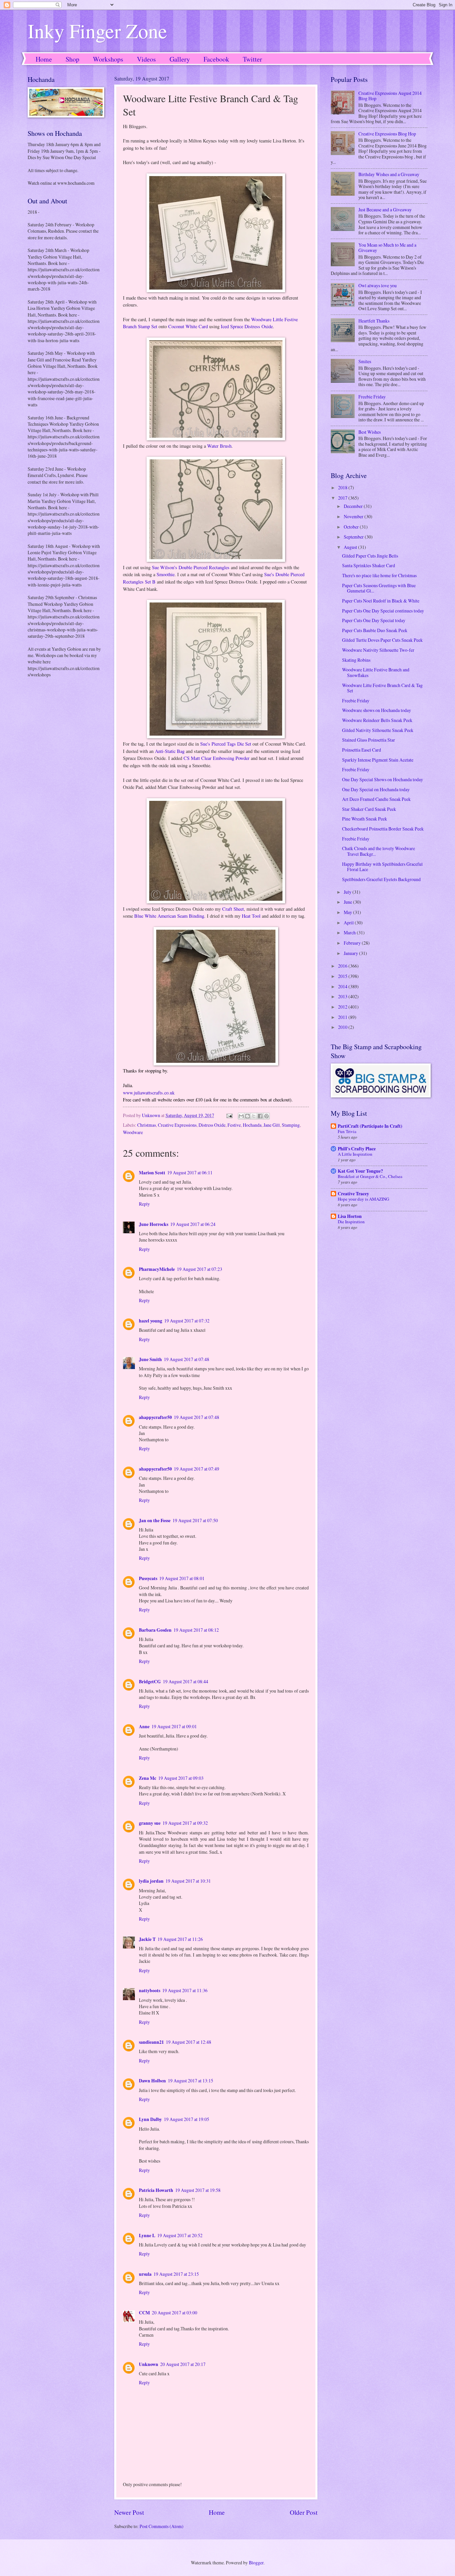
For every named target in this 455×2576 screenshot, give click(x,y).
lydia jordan (151, 1881)
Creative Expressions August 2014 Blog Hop (390, 96)
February (353, 943)
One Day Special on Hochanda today (376, 789)
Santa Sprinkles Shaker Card (369, 565)
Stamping (291, 1125)
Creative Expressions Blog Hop (387, 134)
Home (44, 59)
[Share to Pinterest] (266, 1116)
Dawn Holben (152, 2081)
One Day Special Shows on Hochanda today (383, 779)
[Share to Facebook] (260, 1116)
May (348, 912)
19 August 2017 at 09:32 (185, 1823)
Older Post (304, 2512)
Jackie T (147, 1939)
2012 (343, 1007)
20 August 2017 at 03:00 (175, 2313)
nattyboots (150, 1991)
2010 (343, 1027)
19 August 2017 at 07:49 (197, 1469)
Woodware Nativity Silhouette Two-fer (378, 650)
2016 (343, 966)
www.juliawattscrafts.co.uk (149, 1093)
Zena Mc (148, 1778)
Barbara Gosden (155, 1630)
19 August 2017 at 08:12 (196, 1630)
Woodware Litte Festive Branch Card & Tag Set (382, 688)
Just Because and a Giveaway (385, 210)
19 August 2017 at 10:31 (188, 1881)
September (354, 537)
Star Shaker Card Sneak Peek (369, 809)
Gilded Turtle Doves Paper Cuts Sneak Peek (382, 640)
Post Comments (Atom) (162, 2526)
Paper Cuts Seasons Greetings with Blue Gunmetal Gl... (379, 588)
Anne (144, 1727)
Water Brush (219, 446)
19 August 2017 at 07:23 (200, 1269)
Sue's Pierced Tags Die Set (226, 744)
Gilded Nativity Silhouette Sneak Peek (378, 730)
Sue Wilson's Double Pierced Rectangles (191, 567)
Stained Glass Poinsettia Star (369, 740)
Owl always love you (378, 285)
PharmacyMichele (157, 1269)
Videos (146, 59)
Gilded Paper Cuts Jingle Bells (370, 556)
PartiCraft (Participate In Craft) (370, 1126)
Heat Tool (251, 916)
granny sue (150, 1823)
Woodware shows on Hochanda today (377, 710)
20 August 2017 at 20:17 (183, 2364)
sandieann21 (151, 2042)
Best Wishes (370, 432)
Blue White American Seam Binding (169, 916)
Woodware (133, 1132)
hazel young (151, 1321)
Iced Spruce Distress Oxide (247, 326)
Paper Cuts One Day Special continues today (383, 611)
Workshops (108, 59)
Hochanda (252, 1125)
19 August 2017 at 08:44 (186, 1681)
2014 (343, 986)
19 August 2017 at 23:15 (176, 2274)
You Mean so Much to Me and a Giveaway (387, 248)
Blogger (256, 2563)
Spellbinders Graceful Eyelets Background (381, 879)
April (349, 923)
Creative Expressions (177, 1125)
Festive (234, 1125)
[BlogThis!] (247, 1116)
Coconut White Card (188, 326)
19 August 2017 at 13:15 (191, 2081)
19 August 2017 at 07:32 (187, 1321)
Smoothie (166, 574)
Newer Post (129, 2512)
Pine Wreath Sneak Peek (365, 819)
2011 (343, 1017)
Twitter (252, 59)
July (348, 892)
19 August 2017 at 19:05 (187, 2119)
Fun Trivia (347, 1131)
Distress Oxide (212, 1125)
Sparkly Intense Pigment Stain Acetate (378, 760)
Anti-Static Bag (170, 751)
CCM (144, 2313)
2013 (343, 996)
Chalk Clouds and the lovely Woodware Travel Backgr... (379, 851)
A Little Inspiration (355, 1154)
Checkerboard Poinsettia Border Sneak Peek (383, 829)
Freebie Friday (372, 397)
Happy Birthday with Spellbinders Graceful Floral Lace (382, 867)
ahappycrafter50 (155, 1417)
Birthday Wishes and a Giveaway (389, 174)
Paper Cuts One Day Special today (374, 620)
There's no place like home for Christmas (379, 575)
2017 (343, 498)
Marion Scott (152, 1173)
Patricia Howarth (156, 2190)
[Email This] (241, 1116)
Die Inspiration (351, 1222)
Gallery (180, 59)
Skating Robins (356, 660)
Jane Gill (272, 1125)
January (351, 953)
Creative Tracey (353, 1194)
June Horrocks (154, 1224)
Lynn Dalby (150, 2119)
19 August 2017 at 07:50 (195, 1520)
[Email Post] (229, 1115)
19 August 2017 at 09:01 (174, 1726)
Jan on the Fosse (155, 1521)
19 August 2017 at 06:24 (193, 1224)
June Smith (150, 1359)
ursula (145, 2274)
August (351, 547)
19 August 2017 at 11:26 (180, 1939)
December (354, 506)
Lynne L (147, 2235)
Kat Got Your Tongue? (360, 1171)
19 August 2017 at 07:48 (187, 1359)
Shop (72, 59)
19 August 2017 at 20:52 (180, 2235)
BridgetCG (150, 1682)
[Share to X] (254, 1116)
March (350, 933)
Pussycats (148, 1578)
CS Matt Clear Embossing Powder (217, 758)
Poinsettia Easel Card (362, 750)
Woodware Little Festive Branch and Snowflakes (376, 672)
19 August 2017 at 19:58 (198, 2190)
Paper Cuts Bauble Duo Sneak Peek (375, 630)
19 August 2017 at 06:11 (190, 1172)
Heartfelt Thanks (374, 321)
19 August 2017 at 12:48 (189, 2042)
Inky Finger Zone (97, 31)
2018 (343, 487)
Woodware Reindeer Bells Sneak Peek (377, 720)
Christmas (147, 1125)
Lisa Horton (350, 1216)
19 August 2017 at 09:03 (181, 1778)
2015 (343, 976)
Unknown (149, 2364)
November (354, 516)
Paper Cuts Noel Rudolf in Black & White (381, 601)
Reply (144, 1204)
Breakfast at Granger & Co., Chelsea (370, 1176)
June (348, 902)
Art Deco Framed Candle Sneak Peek (376, 799)
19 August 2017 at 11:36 (185, 1990)
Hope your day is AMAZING (363, 1199)
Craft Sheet (233, 909)
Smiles (365, 361)
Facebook (216, 59)
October (352, 527)
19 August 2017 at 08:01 (182, 1578)
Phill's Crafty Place (357, 1149)
